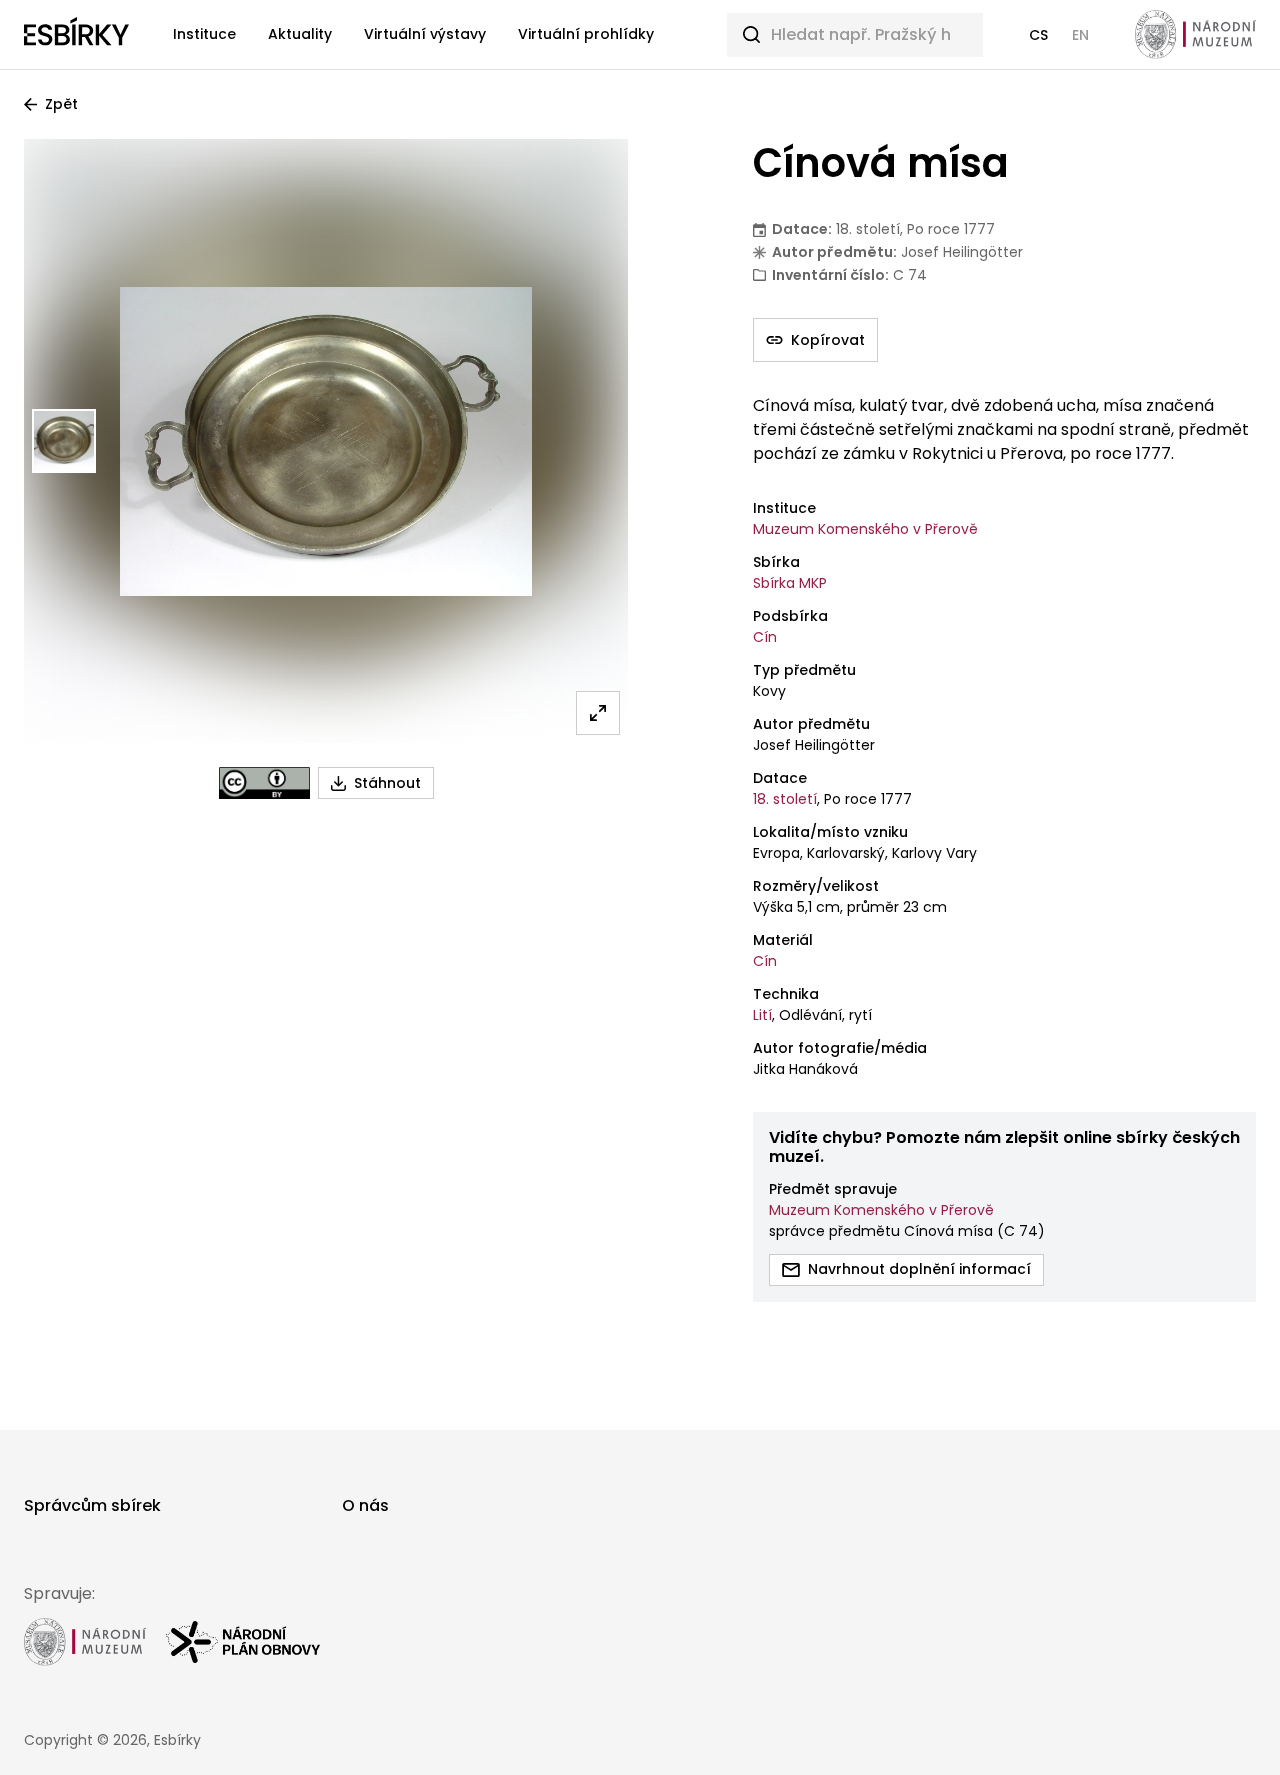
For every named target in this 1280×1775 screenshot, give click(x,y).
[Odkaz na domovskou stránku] (76, 35)
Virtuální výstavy (425, 34)
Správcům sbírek (92, 1505)
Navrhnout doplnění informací (919, 1269)
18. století (785, 799)
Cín (765, 637)
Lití (762, 1015)
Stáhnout (387, 783)
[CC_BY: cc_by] (264, 783)
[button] (1038, 35)
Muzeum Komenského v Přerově (865, 529)
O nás (365, 1505)
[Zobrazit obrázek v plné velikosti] (598, 713)
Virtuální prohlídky (586, 34)
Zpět (61, 104)
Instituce (204, 34)
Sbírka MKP (790, 583)
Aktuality (300, 34)
